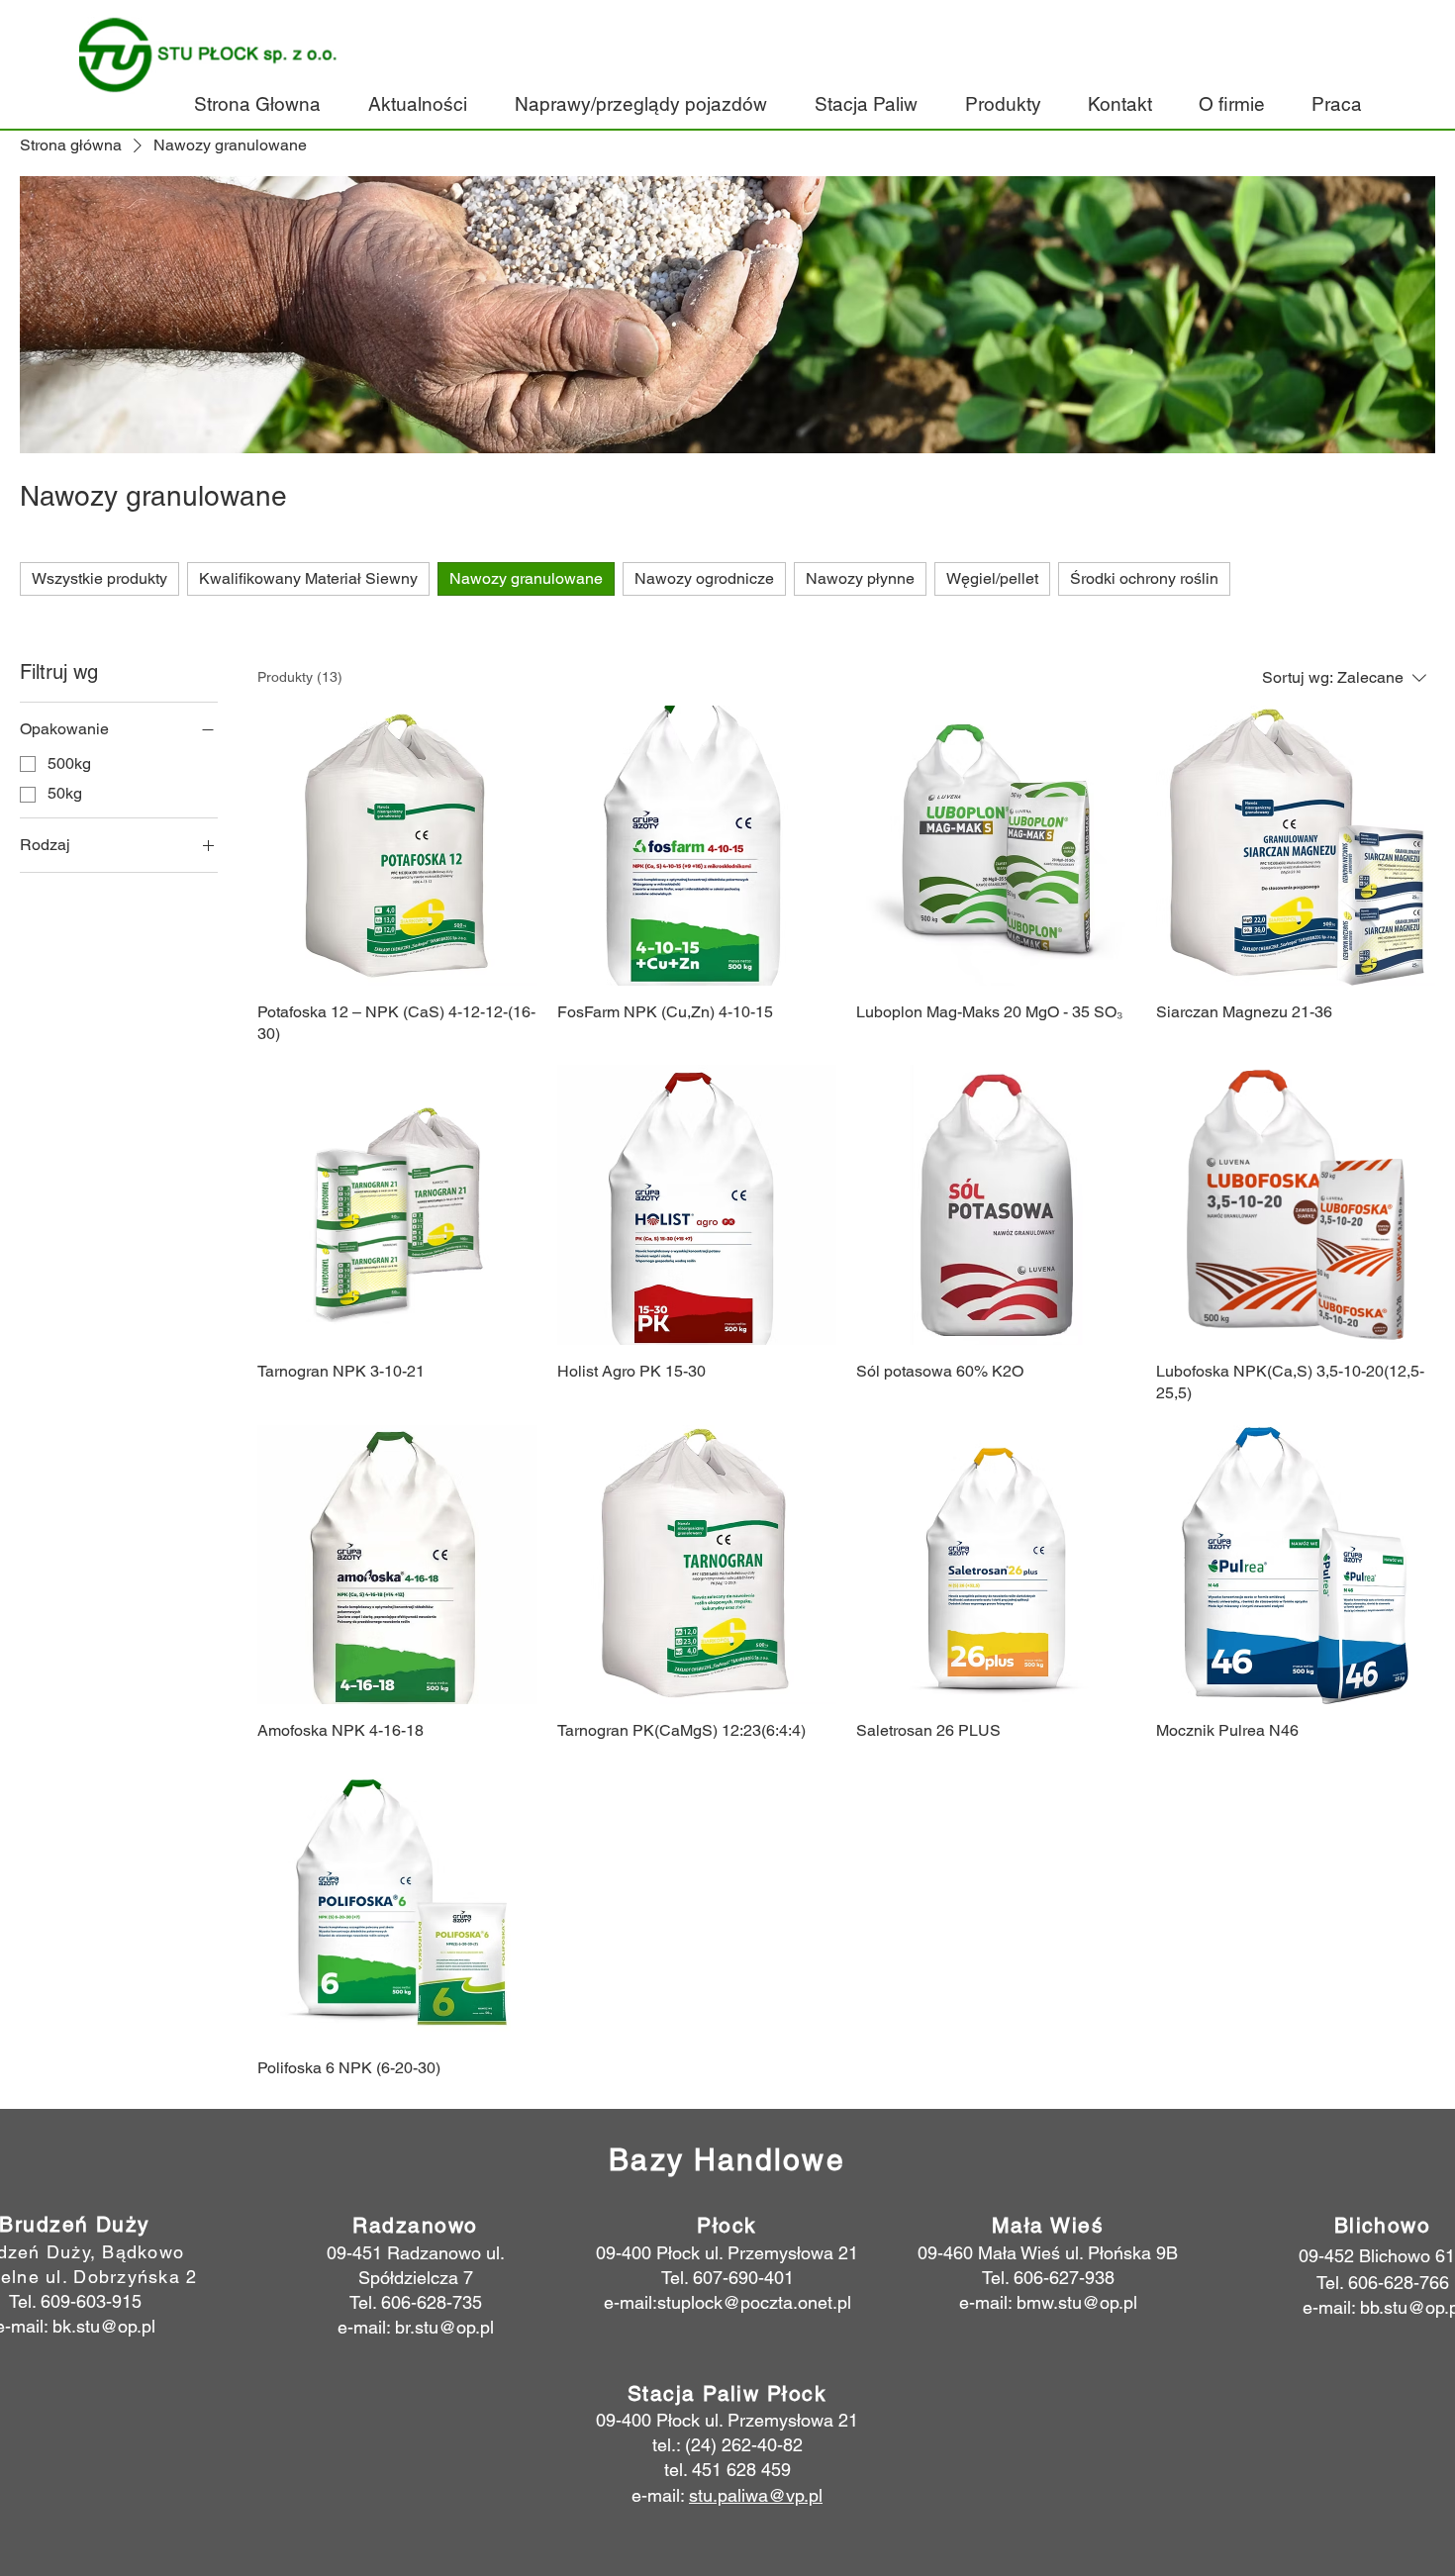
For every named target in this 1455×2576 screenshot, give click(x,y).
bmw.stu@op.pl (1077, 2302)
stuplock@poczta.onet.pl (754, 2302)
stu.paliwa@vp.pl (756, 2495)
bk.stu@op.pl (104, 2326)
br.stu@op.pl (444, 2327)
